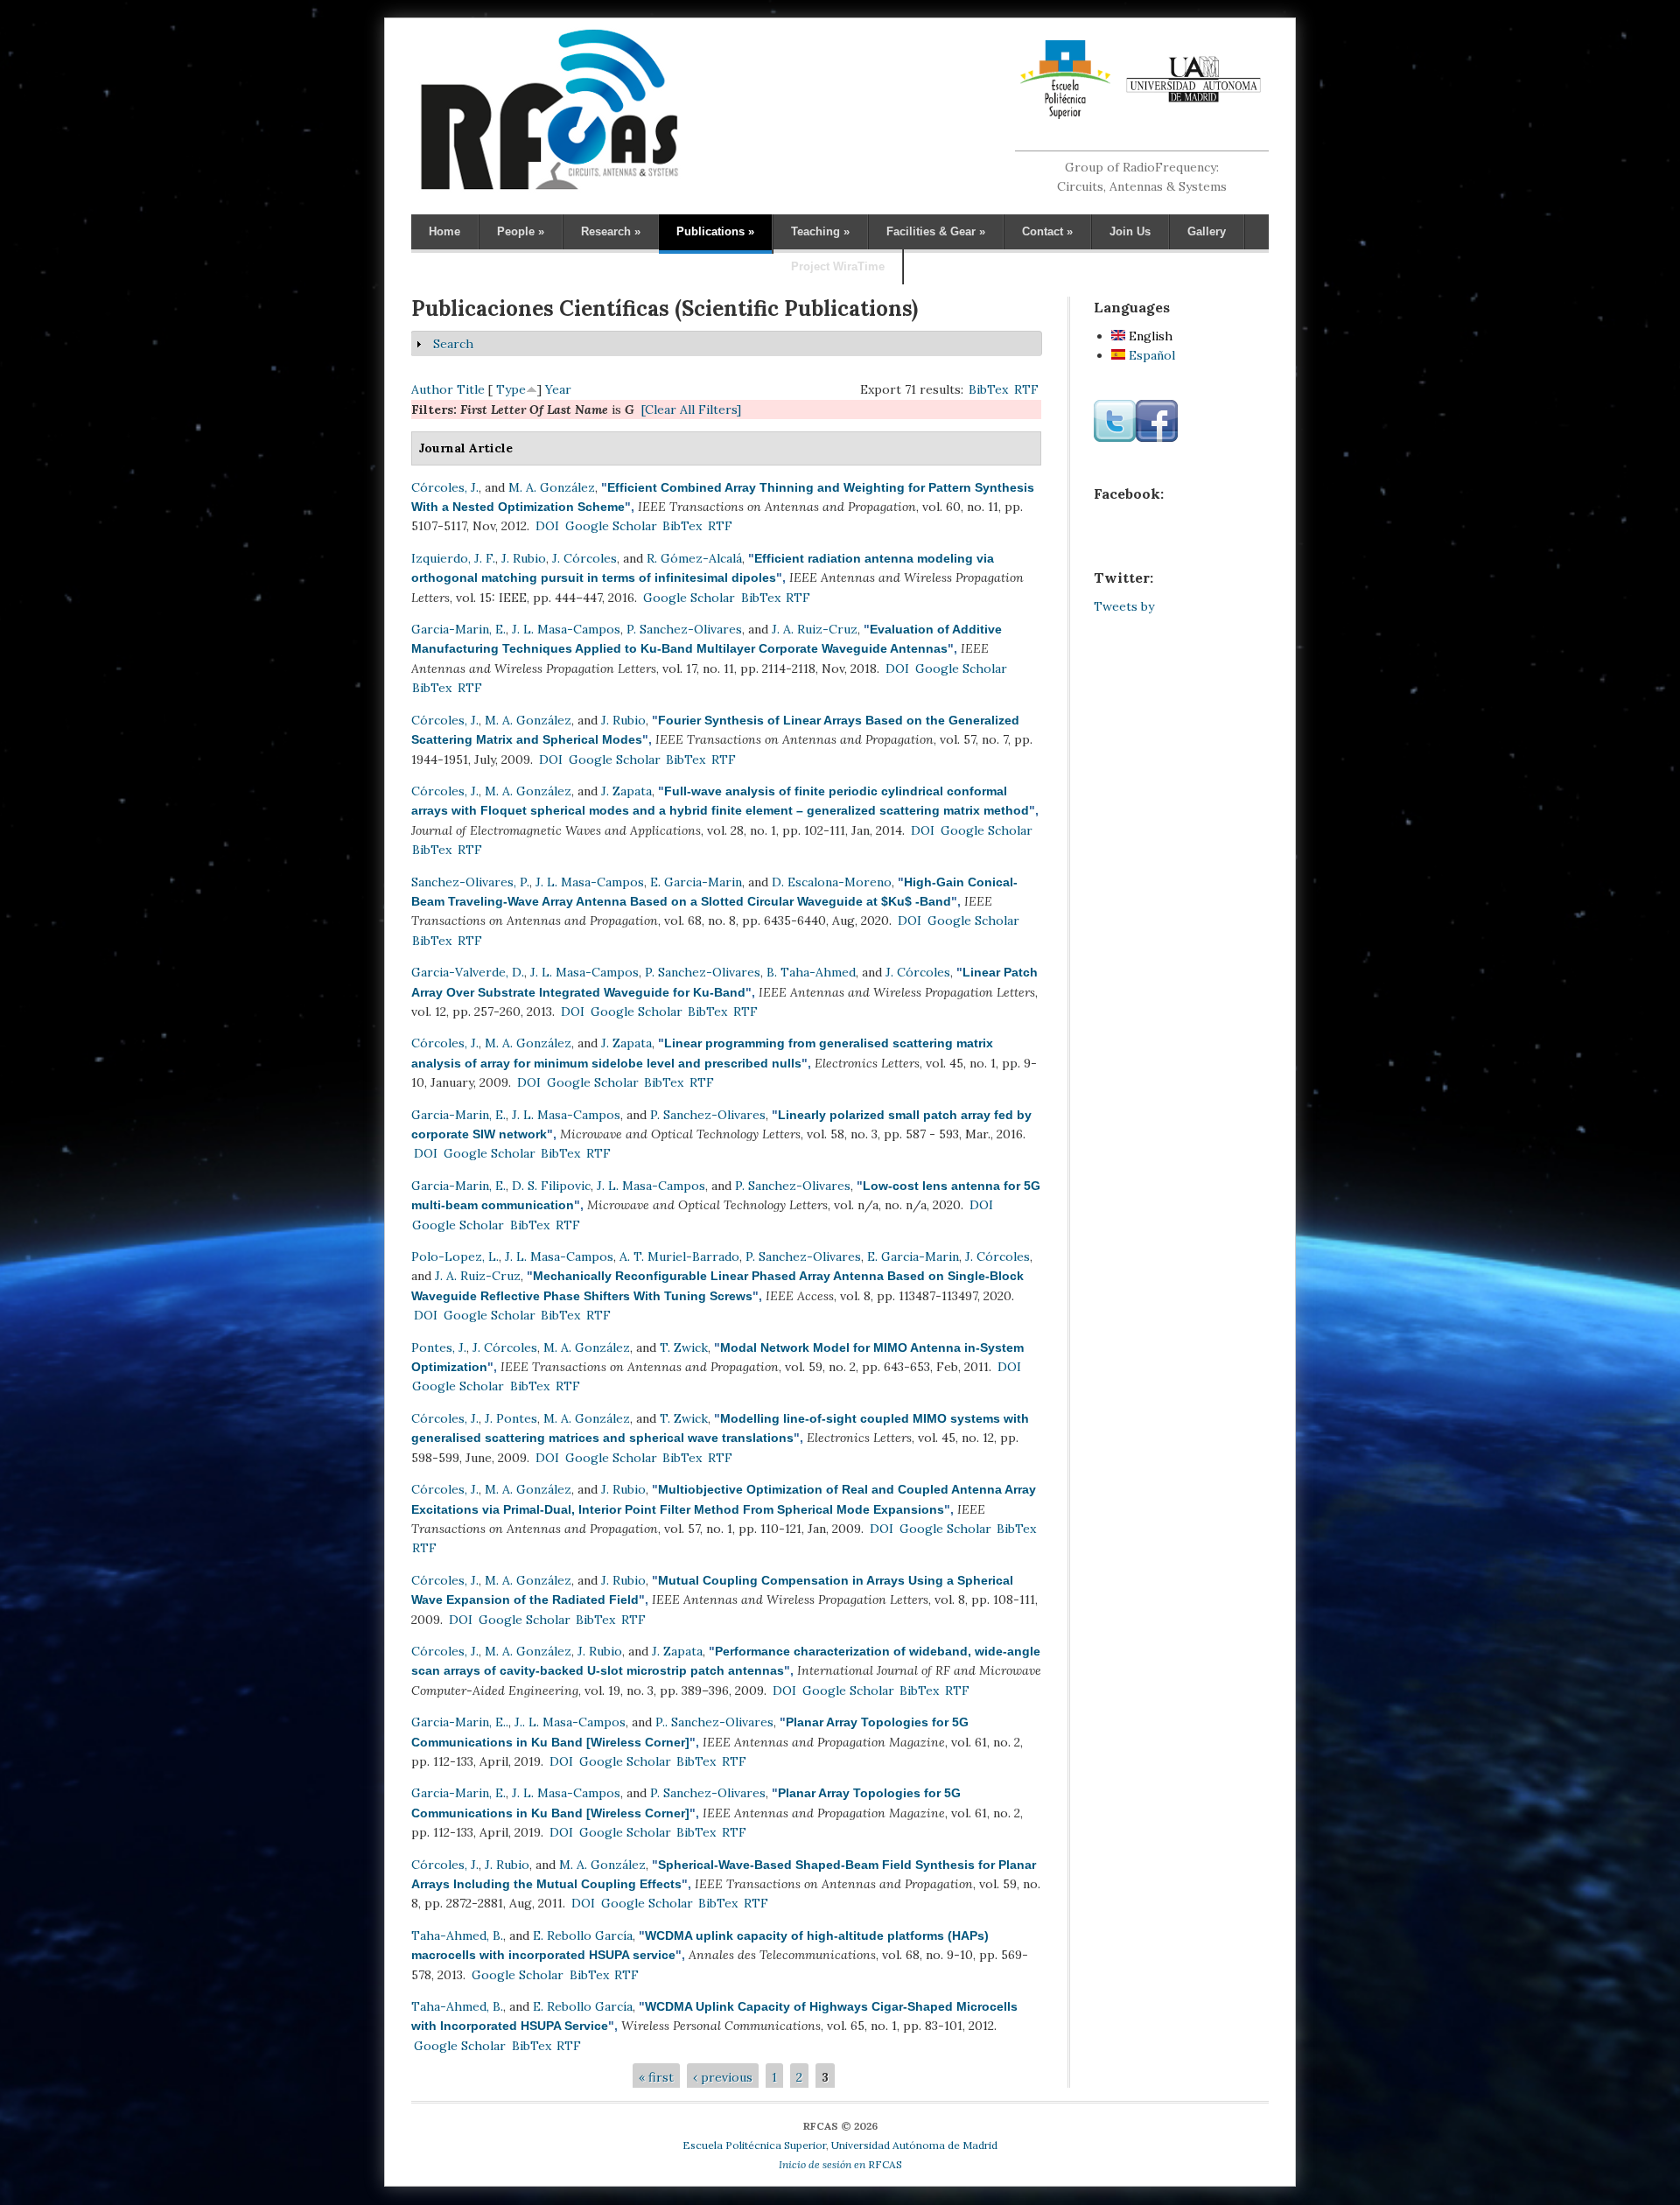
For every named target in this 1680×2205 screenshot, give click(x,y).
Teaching (820, 231)
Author (432, 389)
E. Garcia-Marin (696, 882)
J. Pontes (511, 1418)
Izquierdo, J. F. (453, 558)
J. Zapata (626, 791)
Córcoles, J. (445, 487)
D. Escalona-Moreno (832, 882)
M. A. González (552, 487)
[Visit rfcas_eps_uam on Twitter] (1115, 437)
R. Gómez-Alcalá (694, 558)
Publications (715, 231)
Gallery (1207, 231)
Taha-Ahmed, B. (457, 1935)
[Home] (549, 189)
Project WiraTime (838, 266)
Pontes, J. (439, 1347)
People (521, 231)
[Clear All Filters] (691, 409)
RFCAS (840, 2164)
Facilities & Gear (936, 231)
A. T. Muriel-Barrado (679, 1256)
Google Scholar (611, 526)
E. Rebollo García (583, 1935)
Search (453, 344)
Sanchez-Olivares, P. (470, 882)
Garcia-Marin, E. (458, 629)
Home (444, 231)
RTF (1026, 389)
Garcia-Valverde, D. (468, 972)
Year (558, 389)
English (1149, 336)
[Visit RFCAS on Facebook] (1157, 437)
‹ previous (723, 2077)
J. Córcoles (584, 558)
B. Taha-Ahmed (811, 972)
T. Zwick (684, 1347)
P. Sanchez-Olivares (684, 629)
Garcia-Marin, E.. (460, 1722)
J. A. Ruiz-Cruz (815, 629)
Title (471, 389)
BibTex (988, 389)
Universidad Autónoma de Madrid (914, 2145)
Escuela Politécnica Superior (754, 2145)
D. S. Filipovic (551, 1186)
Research (611, 231)
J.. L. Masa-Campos (570, 1722)
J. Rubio (524, 558)
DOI (547, 526)
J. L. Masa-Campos (566, 629)
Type (511, 389)
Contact (1047, 231)
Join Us (1130, 231)
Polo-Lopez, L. (455, 1256)
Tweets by (1124, 606)
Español (1150, 355)
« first (656, 2077)
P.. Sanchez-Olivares (714, 1722)
